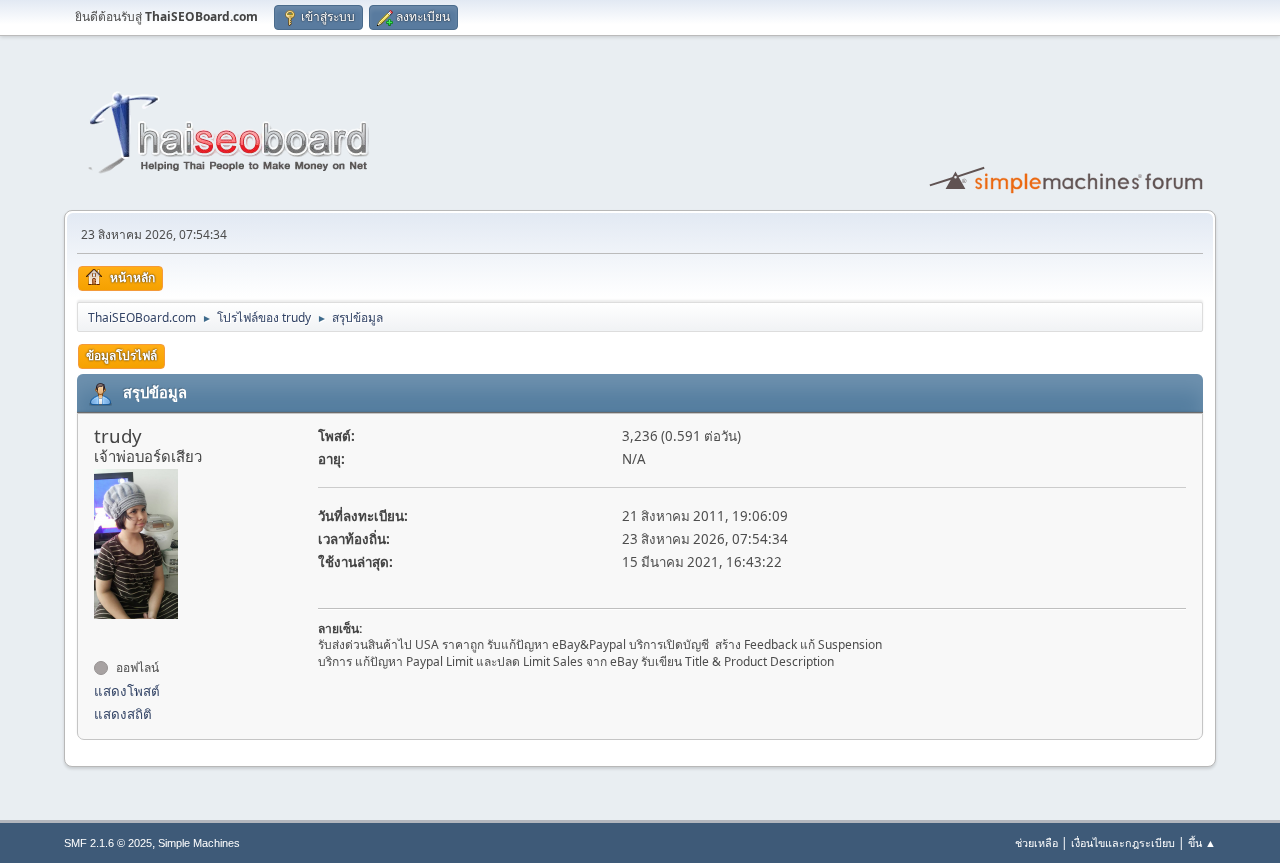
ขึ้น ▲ (1202, 842)
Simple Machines (199, 843)
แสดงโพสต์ (127, 691)
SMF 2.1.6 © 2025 (108, 843)
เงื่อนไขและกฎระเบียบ (1123, 842)
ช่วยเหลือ (1036, 842)
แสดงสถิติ (123, 714)
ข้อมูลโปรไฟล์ (121, 355)
